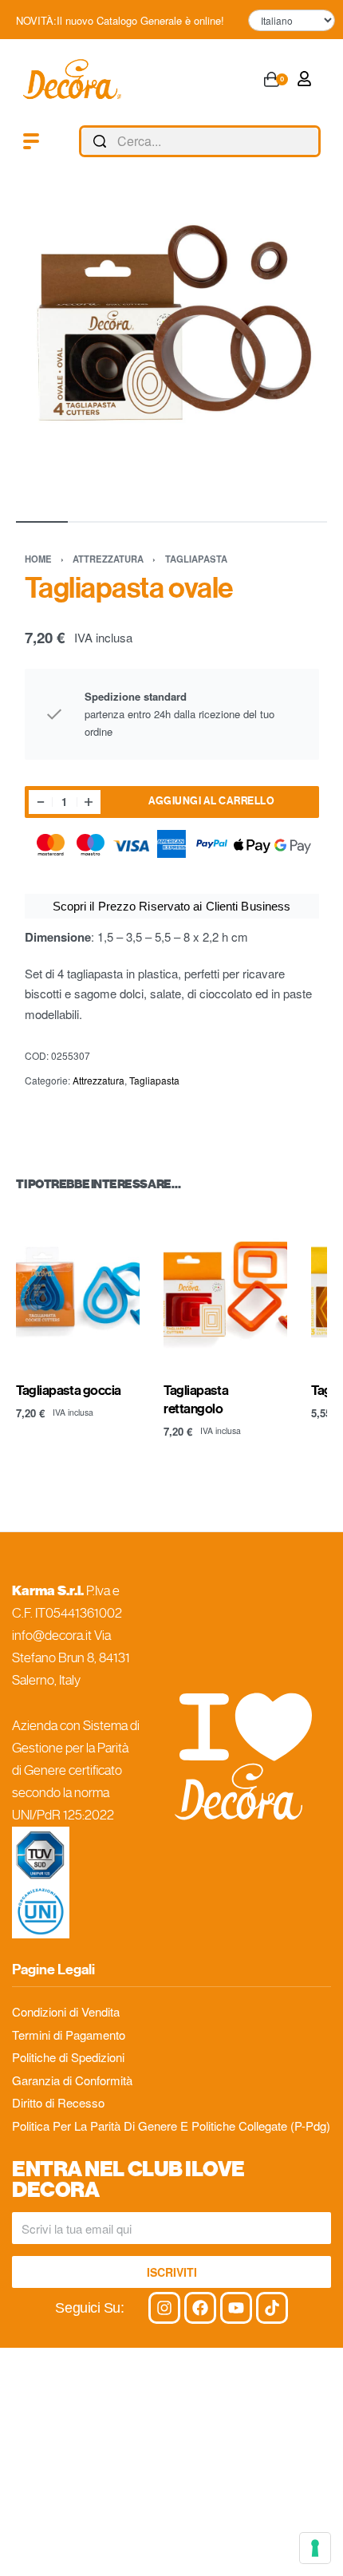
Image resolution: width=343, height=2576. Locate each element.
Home (38, 559)
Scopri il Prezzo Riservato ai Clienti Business (172, 906)
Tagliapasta (196, 559)
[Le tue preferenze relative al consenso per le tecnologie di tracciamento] (315, 2548)
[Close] (314, 142)
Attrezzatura (108, 559)
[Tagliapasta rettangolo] (225, 1288)
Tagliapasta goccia (69, 1391)
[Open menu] (31, 141)
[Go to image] (42, 522)
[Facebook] (200, 2308)
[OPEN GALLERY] (171, 350)
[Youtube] (236, 2308)
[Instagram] (164, 2308)
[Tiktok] (272, 2308)
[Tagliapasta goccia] (78, 1288)
